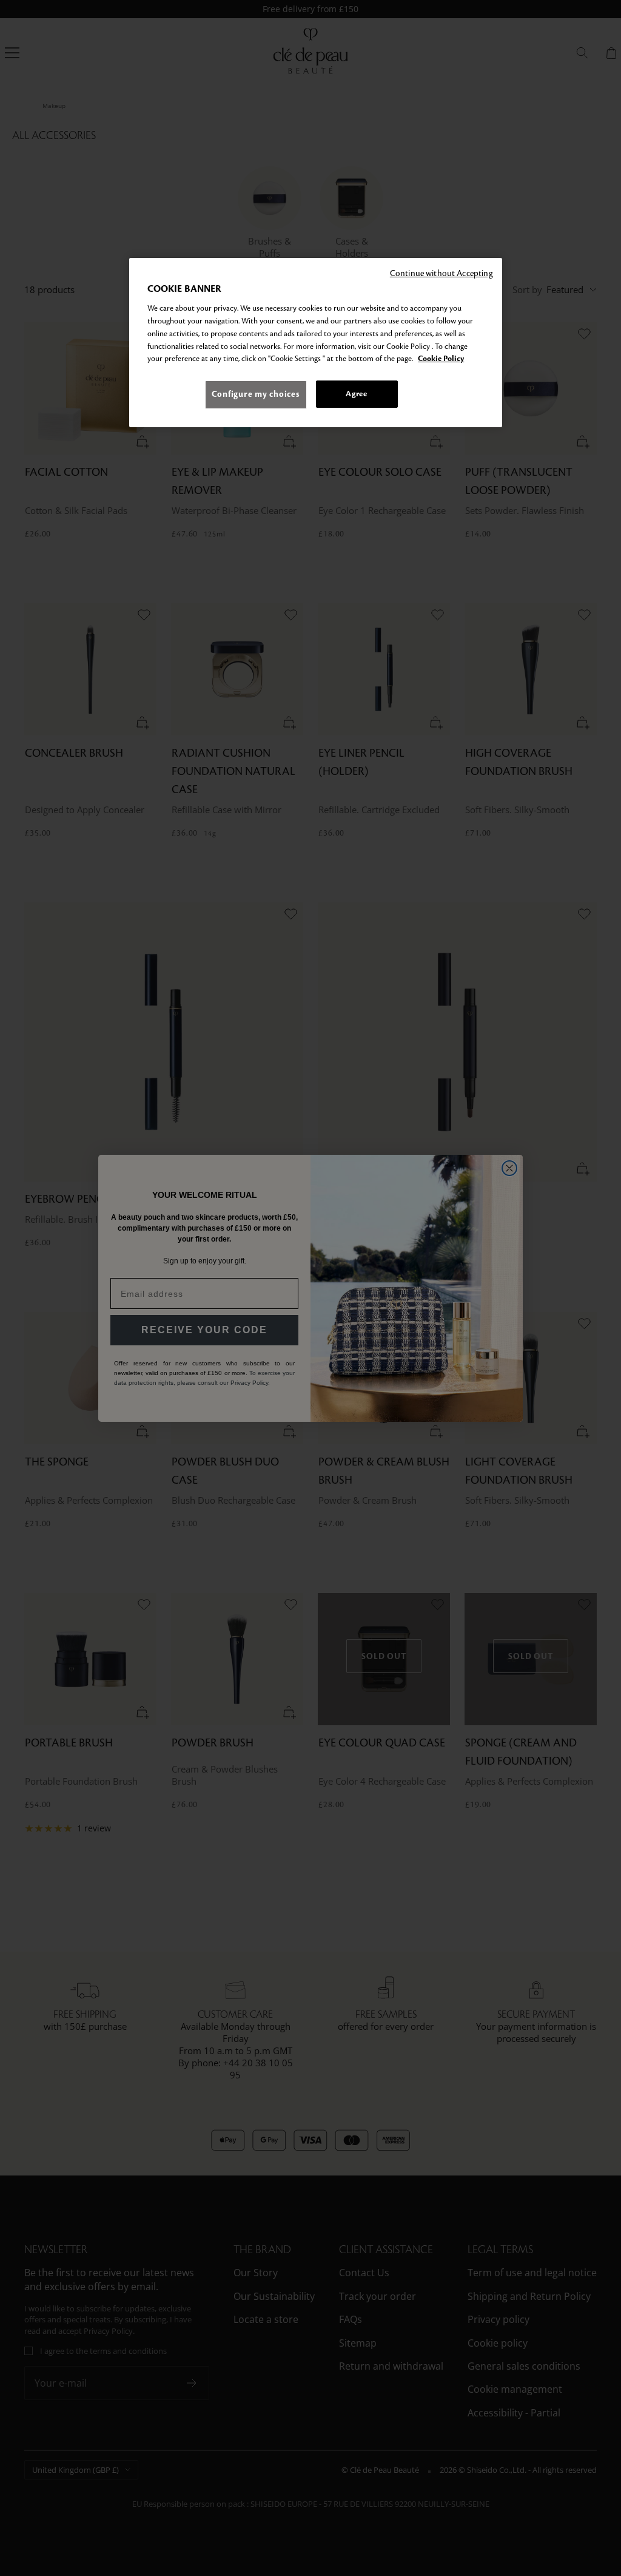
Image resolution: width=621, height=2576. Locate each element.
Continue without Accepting (441, 273)
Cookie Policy (441, 359)
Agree (356, 394)
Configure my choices (256, 394)
